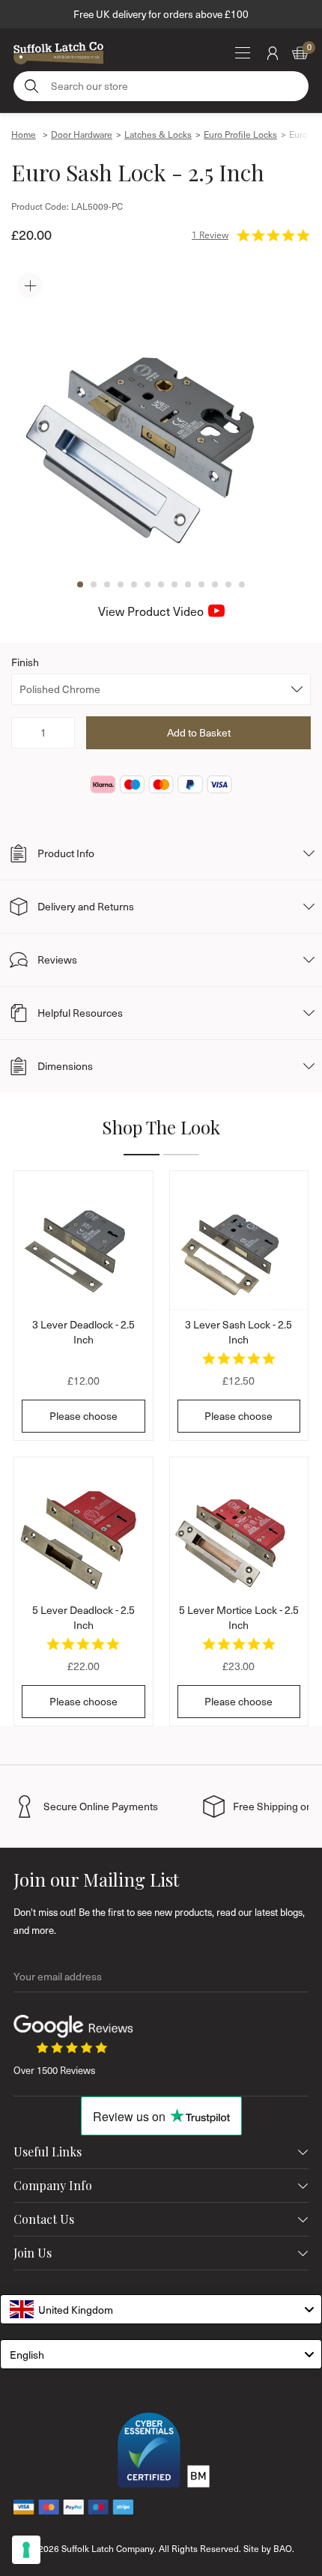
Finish (25, 662)
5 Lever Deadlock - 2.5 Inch (83, 1617)
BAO (283, 2548)
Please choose (83, 1416)
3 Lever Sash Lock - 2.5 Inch (239, 1332)
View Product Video (151, 611)
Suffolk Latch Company (108, 2548)
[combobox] (161, 2309)
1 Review (210, 235)
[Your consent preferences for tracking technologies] (26, 2550)
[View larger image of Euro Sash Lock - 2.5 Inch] (161, 417)
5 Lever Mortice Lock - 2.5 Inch (239, 1617)
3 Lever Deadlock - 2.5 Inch (83, 1332)
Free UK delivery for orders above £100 (161, 14)
